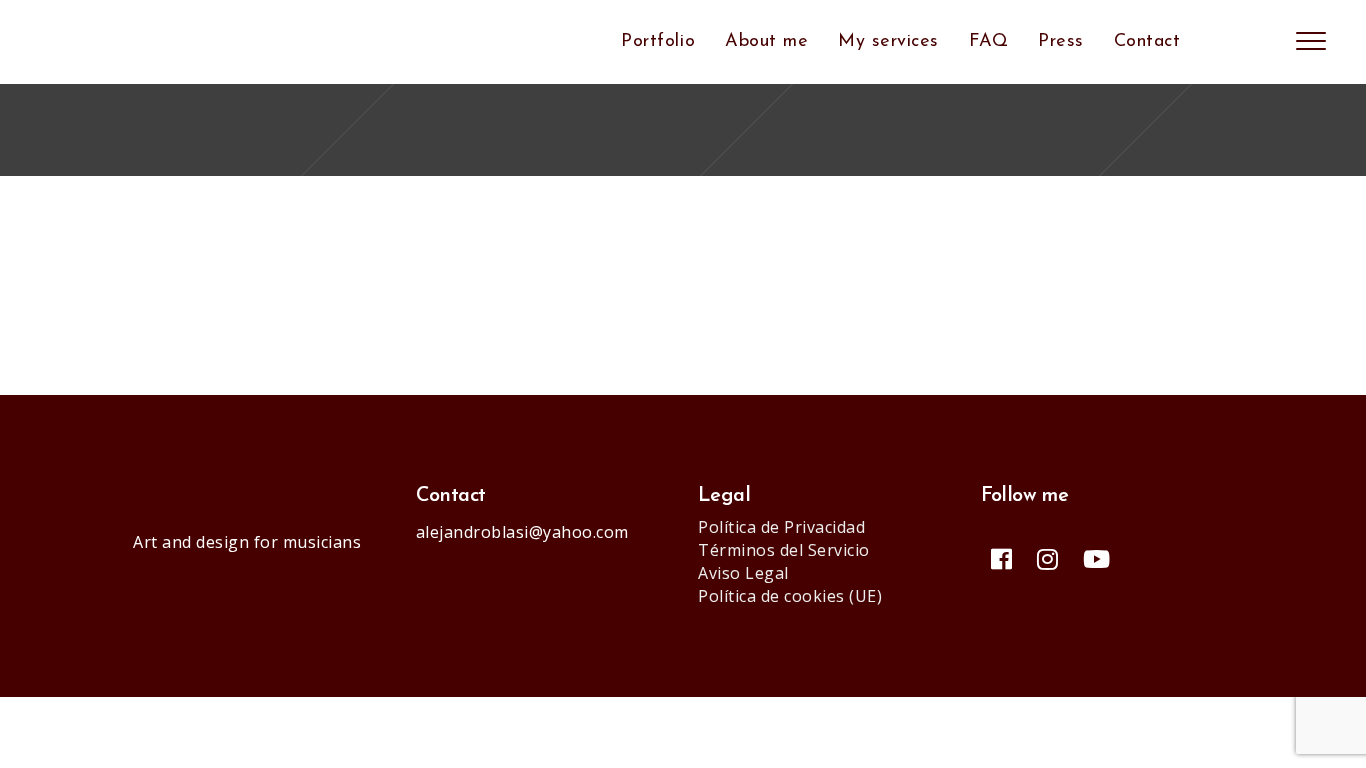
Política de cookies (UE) (790, 596)
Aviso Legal (743, 573)
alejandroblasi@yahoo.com (522, 532)
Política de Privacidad (781, 527)
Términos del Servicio (784, 550)
